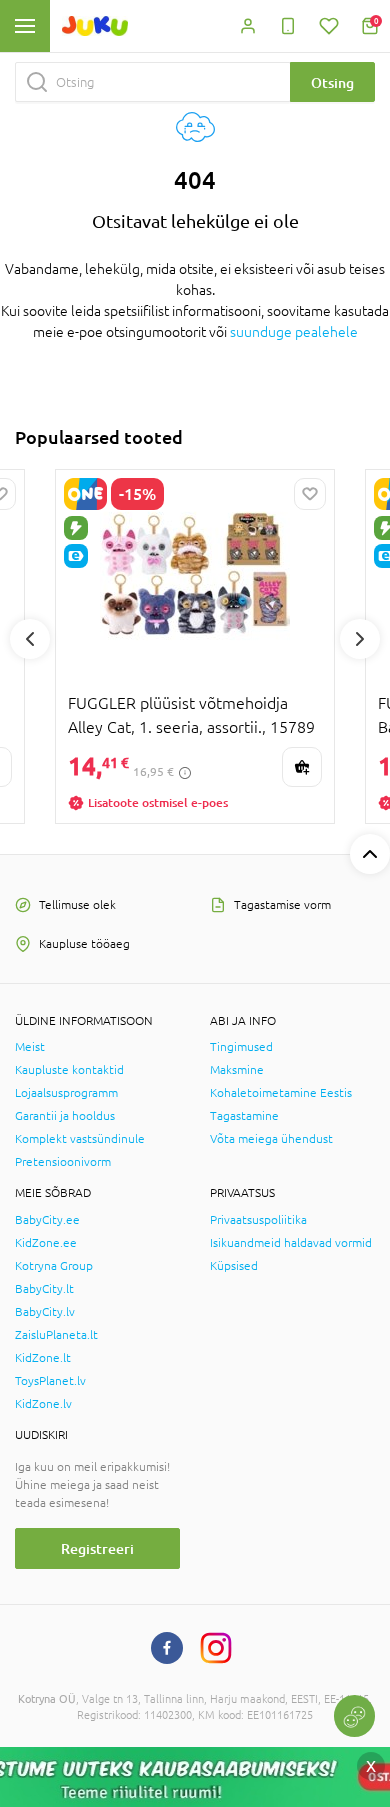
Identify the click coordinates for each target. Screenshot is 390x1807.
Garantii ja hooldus (65, 1116)
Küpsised (234, 1266)
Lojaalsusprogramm (66, 1093)
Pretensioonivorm (63, 1162)
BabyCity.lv (45, 1312)
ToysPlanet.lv (50, 1381)
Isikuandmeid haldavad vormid (291, 1243)
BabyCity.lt (44, 1289)
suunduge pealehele (294, 332)
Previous (30, 639)
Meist (30, 1047)
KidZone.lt (43, 1358)
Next (360, 639)
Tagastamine (244, 1116)
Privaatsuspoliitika (258, 1220)
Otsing (332, 82)
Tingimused (241, 1047)
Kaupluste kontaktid (69, 1070)
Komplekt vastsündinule (80, 1139)
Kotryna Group (54, 1266)
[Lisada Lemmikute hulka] (310, 494)
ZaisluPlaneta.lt (56, 1335)
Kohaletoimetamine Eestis (281, 1093)
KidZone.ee (46, 1243)
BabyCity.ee (47, 1220)
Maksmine (237, 1070)
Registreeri (97, 1548)
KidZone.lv (43, 1404)
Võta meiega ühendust (271, 1139)
